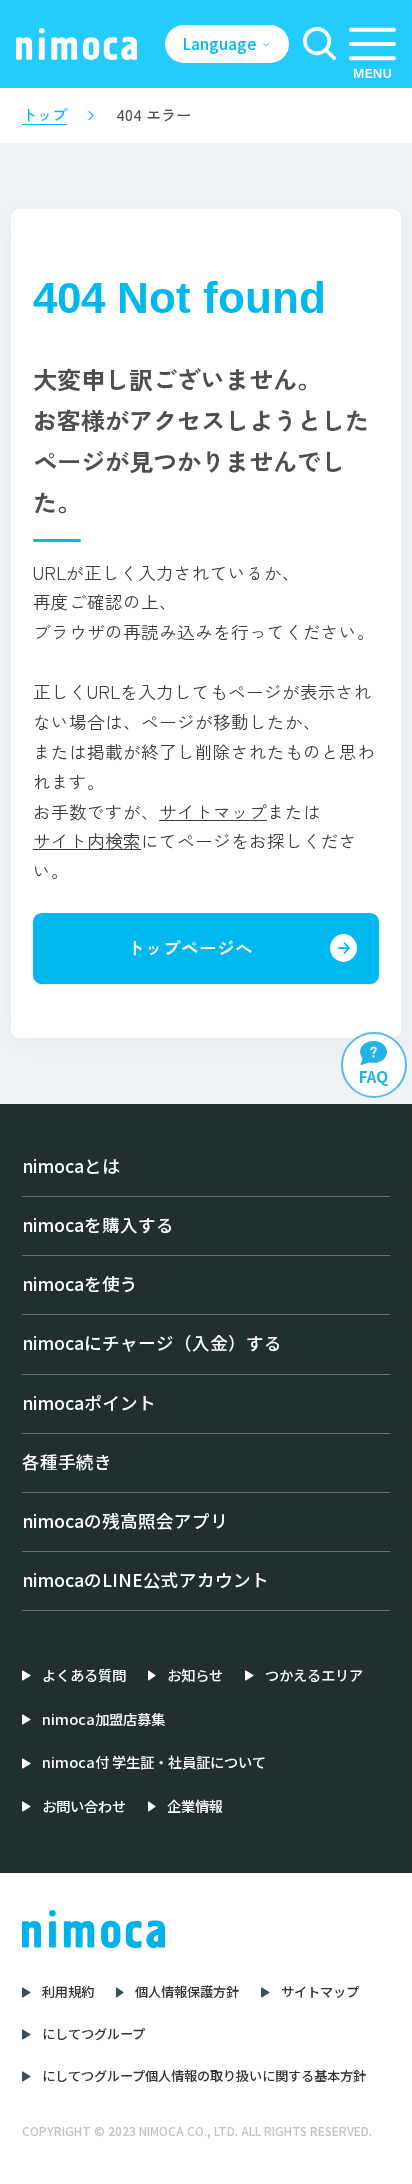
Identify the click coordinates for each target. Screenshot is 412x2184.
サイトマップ (213, 811)
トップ (44, 114)
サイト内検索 (87, 840)
